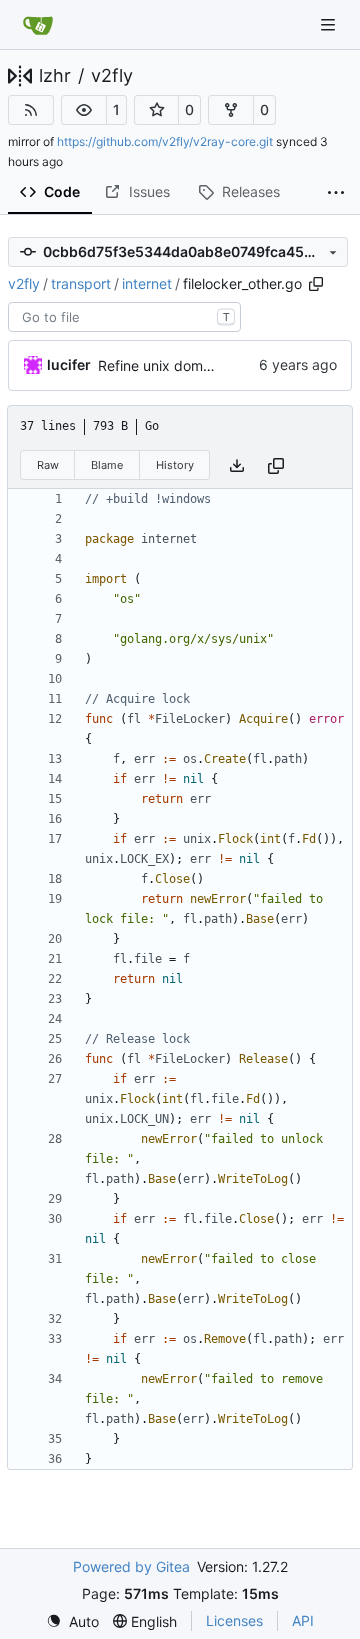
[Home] (38, 25)
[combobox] (124, 317)
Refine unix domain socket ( (188, 365)
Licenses (234, 1620)
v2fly (112, 76)
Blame (107, 465)
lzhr (55, 76)
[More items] (336, 193)
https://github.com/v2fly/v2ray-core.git (165, 141)
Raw (48, 465)
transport (81, 283)
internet (147, 283)
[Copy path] (316, 284)
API (303, 1620)
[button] (84, 110)
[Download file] (237, 465)
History (175, 465)
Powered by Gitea (131, 1566)
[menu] (72, 1621)
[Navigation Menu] (330, 24)
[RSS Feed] (31, 110)
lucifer (69, 364)
